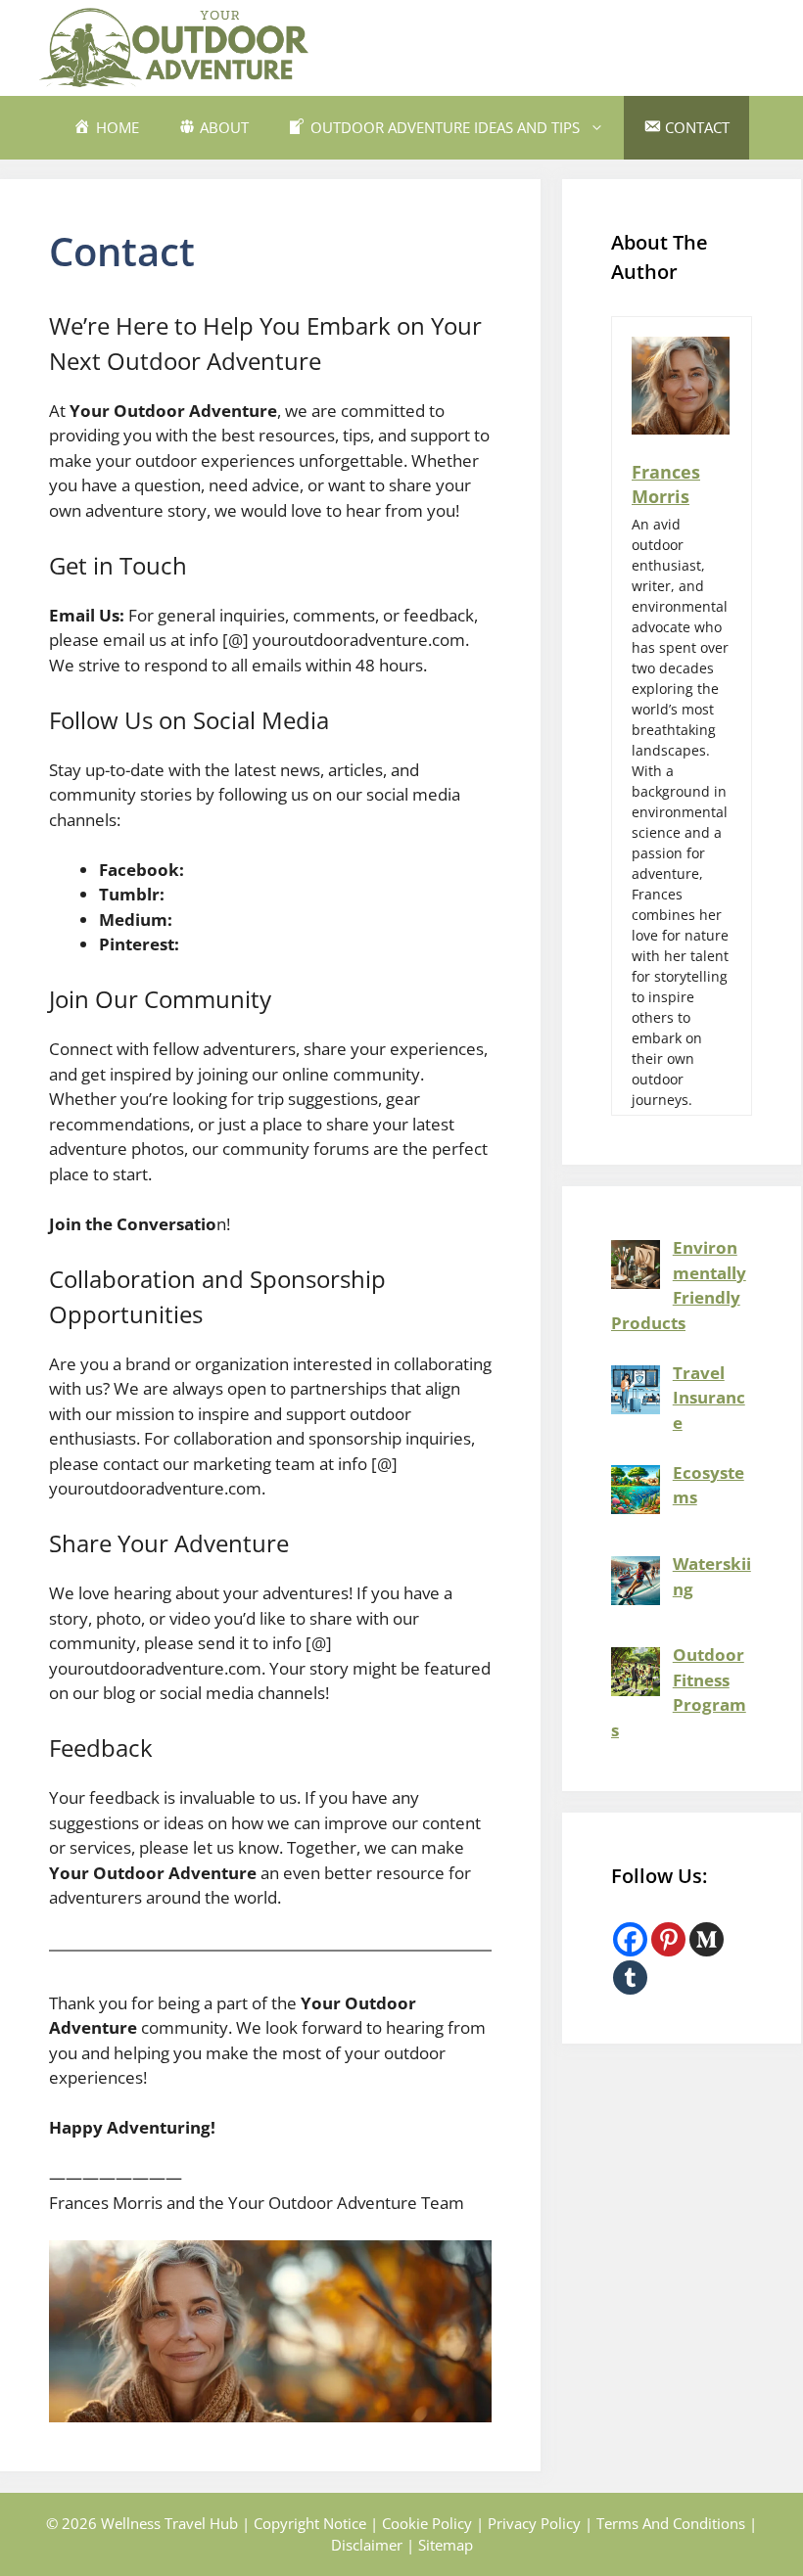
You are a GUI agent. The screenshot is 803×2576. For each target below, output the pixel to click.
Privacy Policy (534, 2523)
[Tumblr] (630, 1978)
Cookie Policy (427, 2523)
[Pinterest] (668, 1939)
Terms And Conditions (671, 2523)
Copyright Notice (310, 2523)
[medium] (707, 1939)
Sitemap (446, 2545)
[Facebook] (630, 1939)
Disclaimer (367, 2545)
